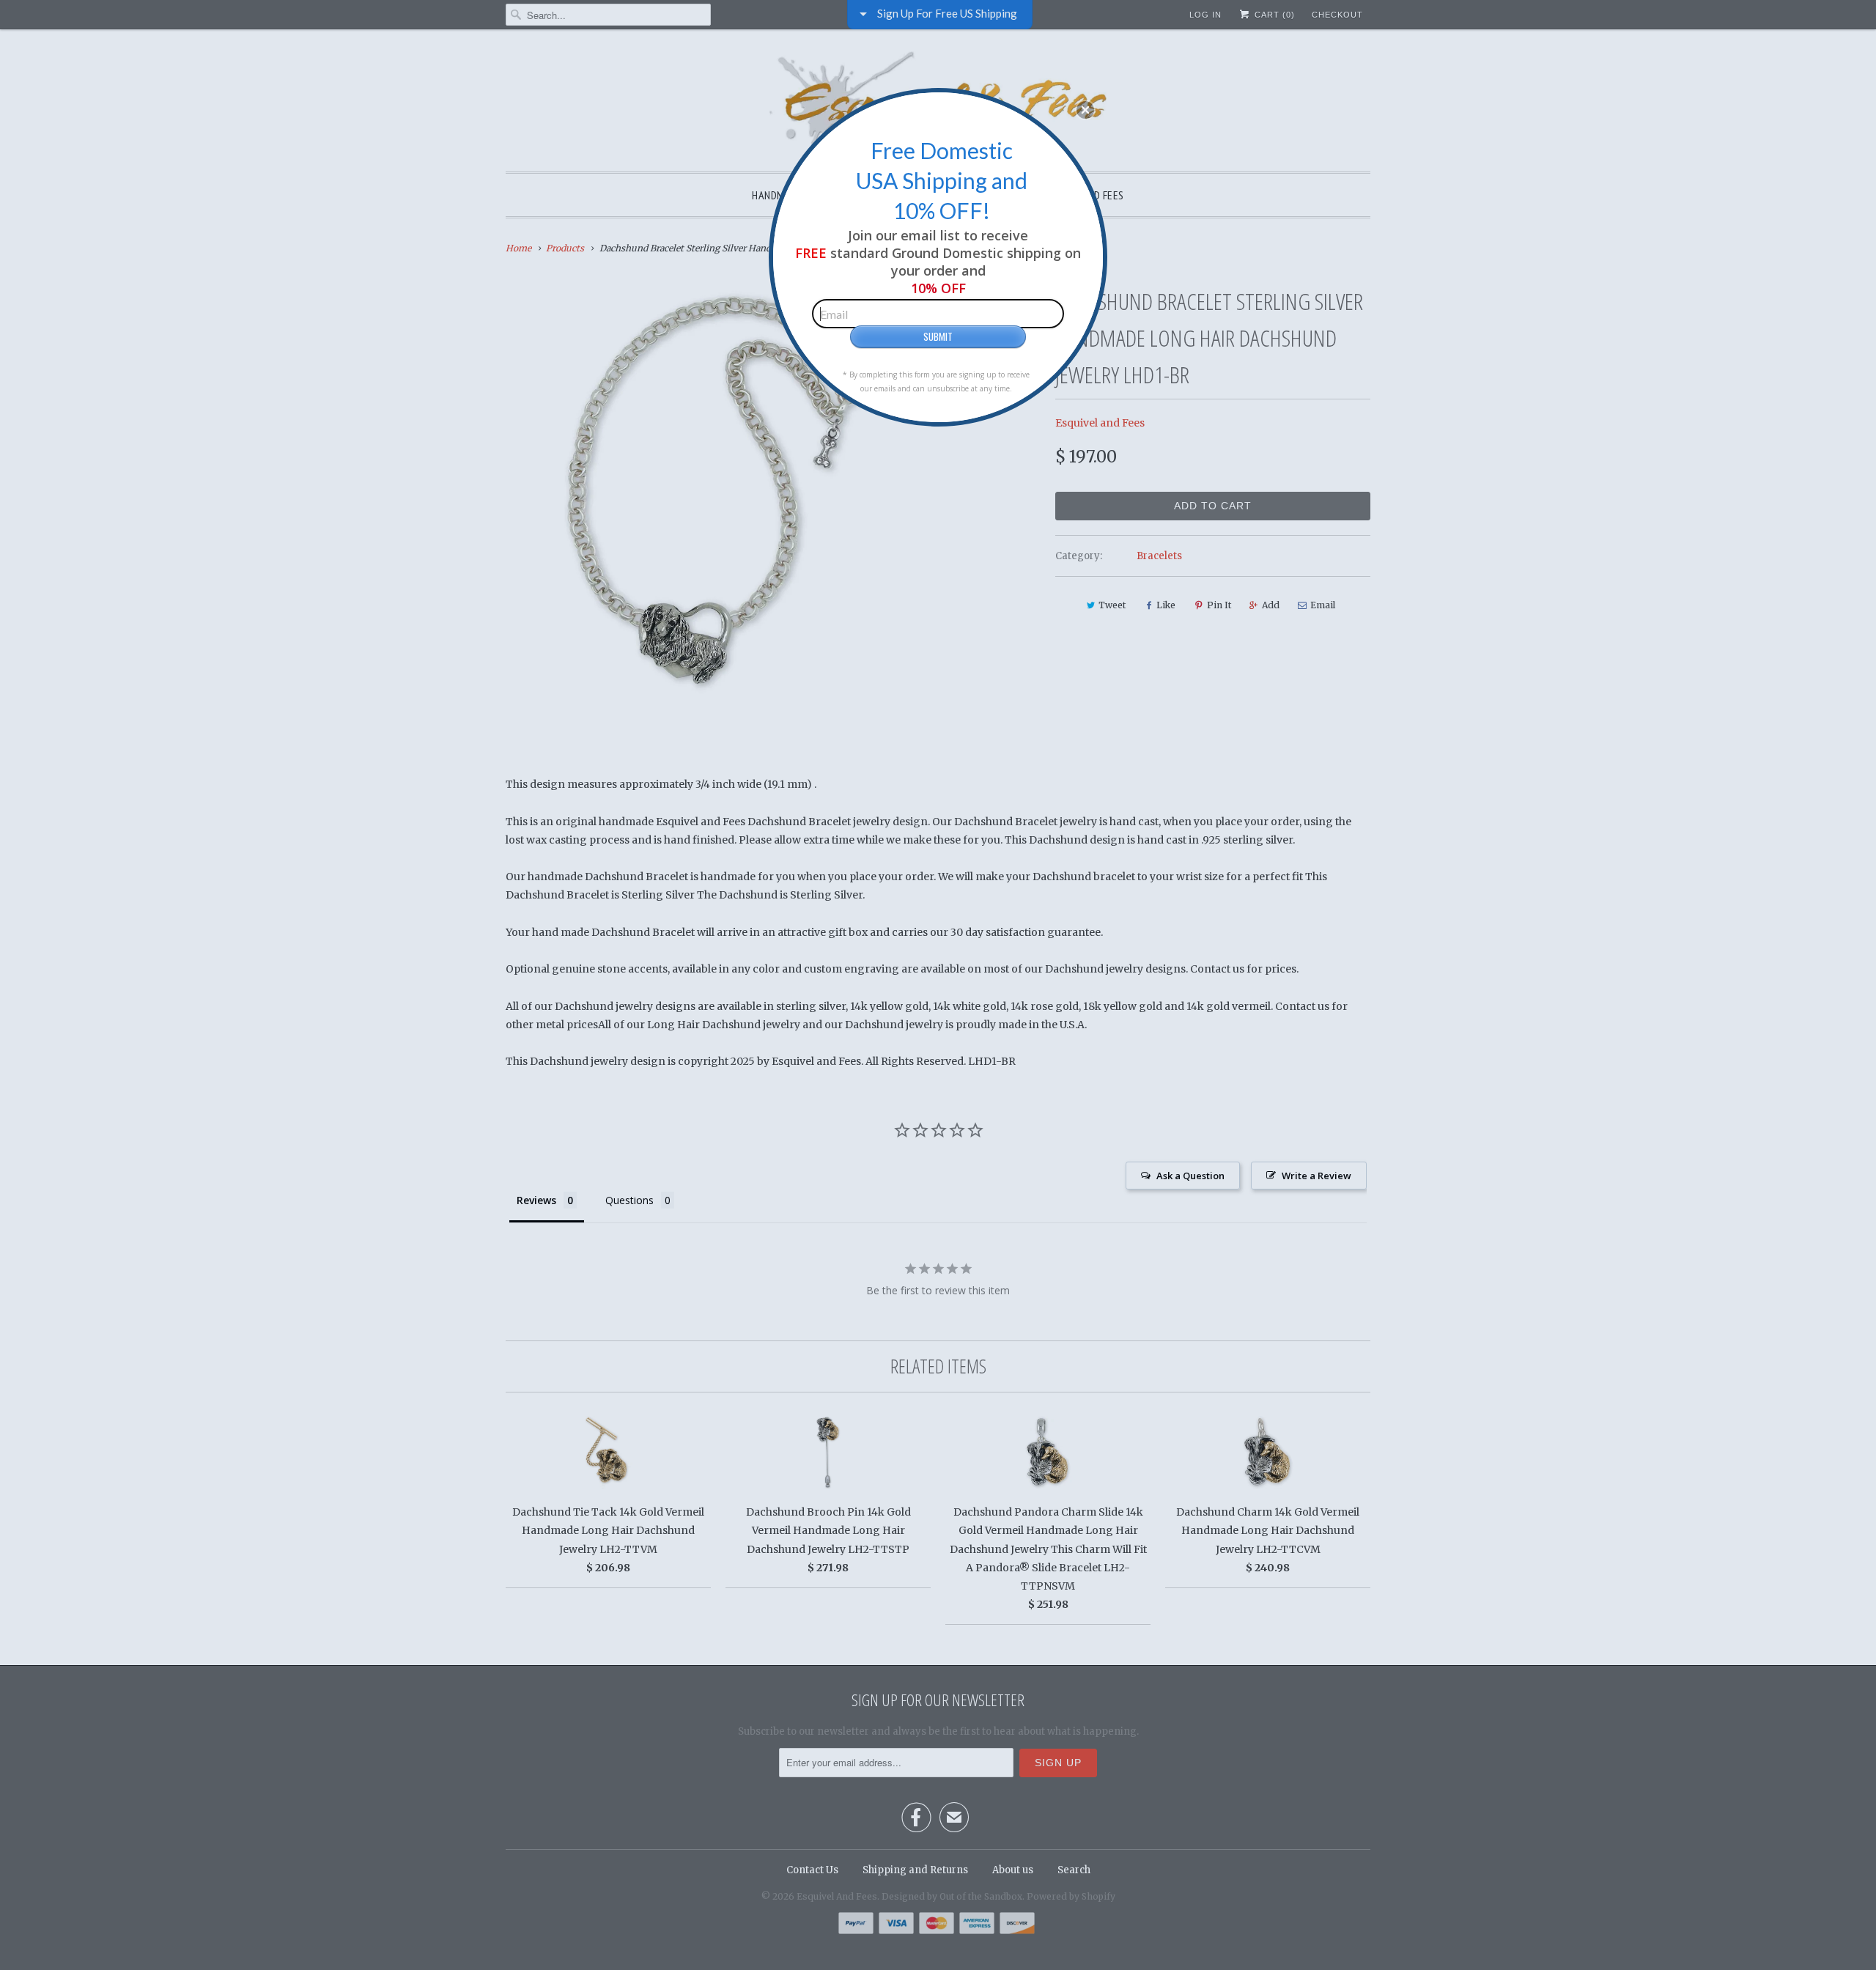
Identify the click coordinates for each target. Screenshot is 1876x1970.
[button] (1085, 110)
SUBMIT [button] (938, 336)
